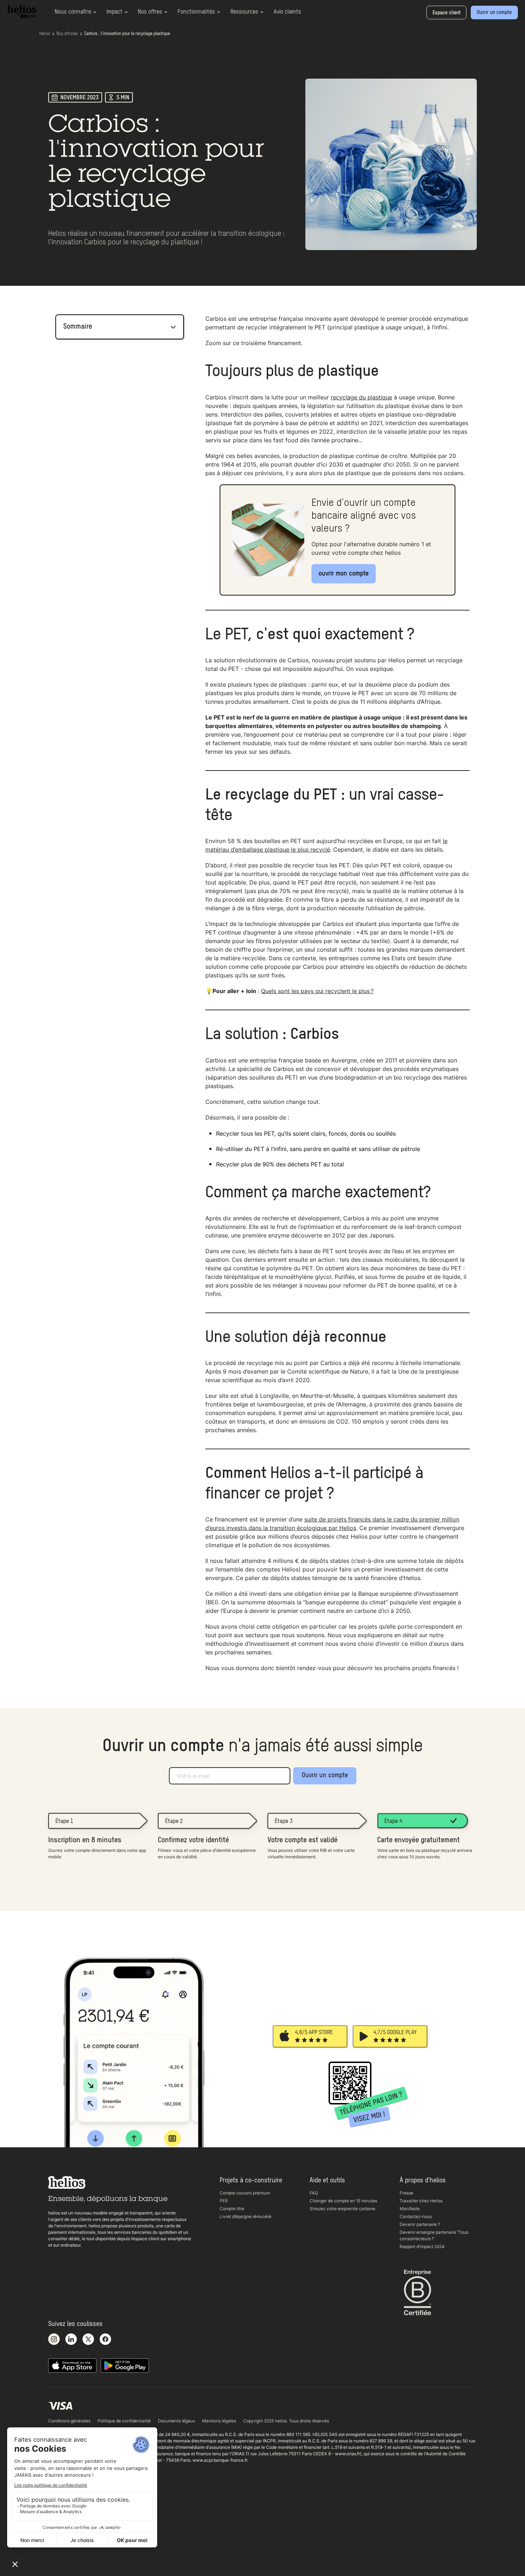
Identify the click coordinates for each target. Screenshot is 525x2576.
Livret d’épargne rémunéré (246, 2216)
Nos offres (150, 12)
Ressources (244, 12)
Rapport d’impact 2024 (422, 2246)
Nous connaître (73, 12)
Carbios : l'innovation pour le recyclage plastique (127, 34)
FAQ (314, 2193)
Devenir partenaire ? (420, 2224)
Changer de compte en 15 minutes (343, 2201)
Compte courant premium (245, 2193)
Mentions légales (219, 2421)
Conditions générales (69, 2421)
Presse (406, 2193)
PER (224, 2201)
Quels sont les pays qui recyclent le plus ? (317, 991)
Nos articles (67, 34)
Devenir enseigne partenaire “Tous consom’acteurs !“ (434, 2235)
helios (45, 34)
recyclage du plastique (361, 397)
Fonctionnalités (196, 12)
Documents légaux (176, 2421)
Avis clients (287, 12)
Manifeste (410, 2209)
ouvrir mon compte (344, 574)
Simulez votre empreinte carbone (342, 2209)
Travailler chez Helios (421, 2201)
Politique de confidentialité (124, 2421)
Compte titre (232, 2209)
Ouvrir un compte (325, 1775)
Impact (114, 12)
